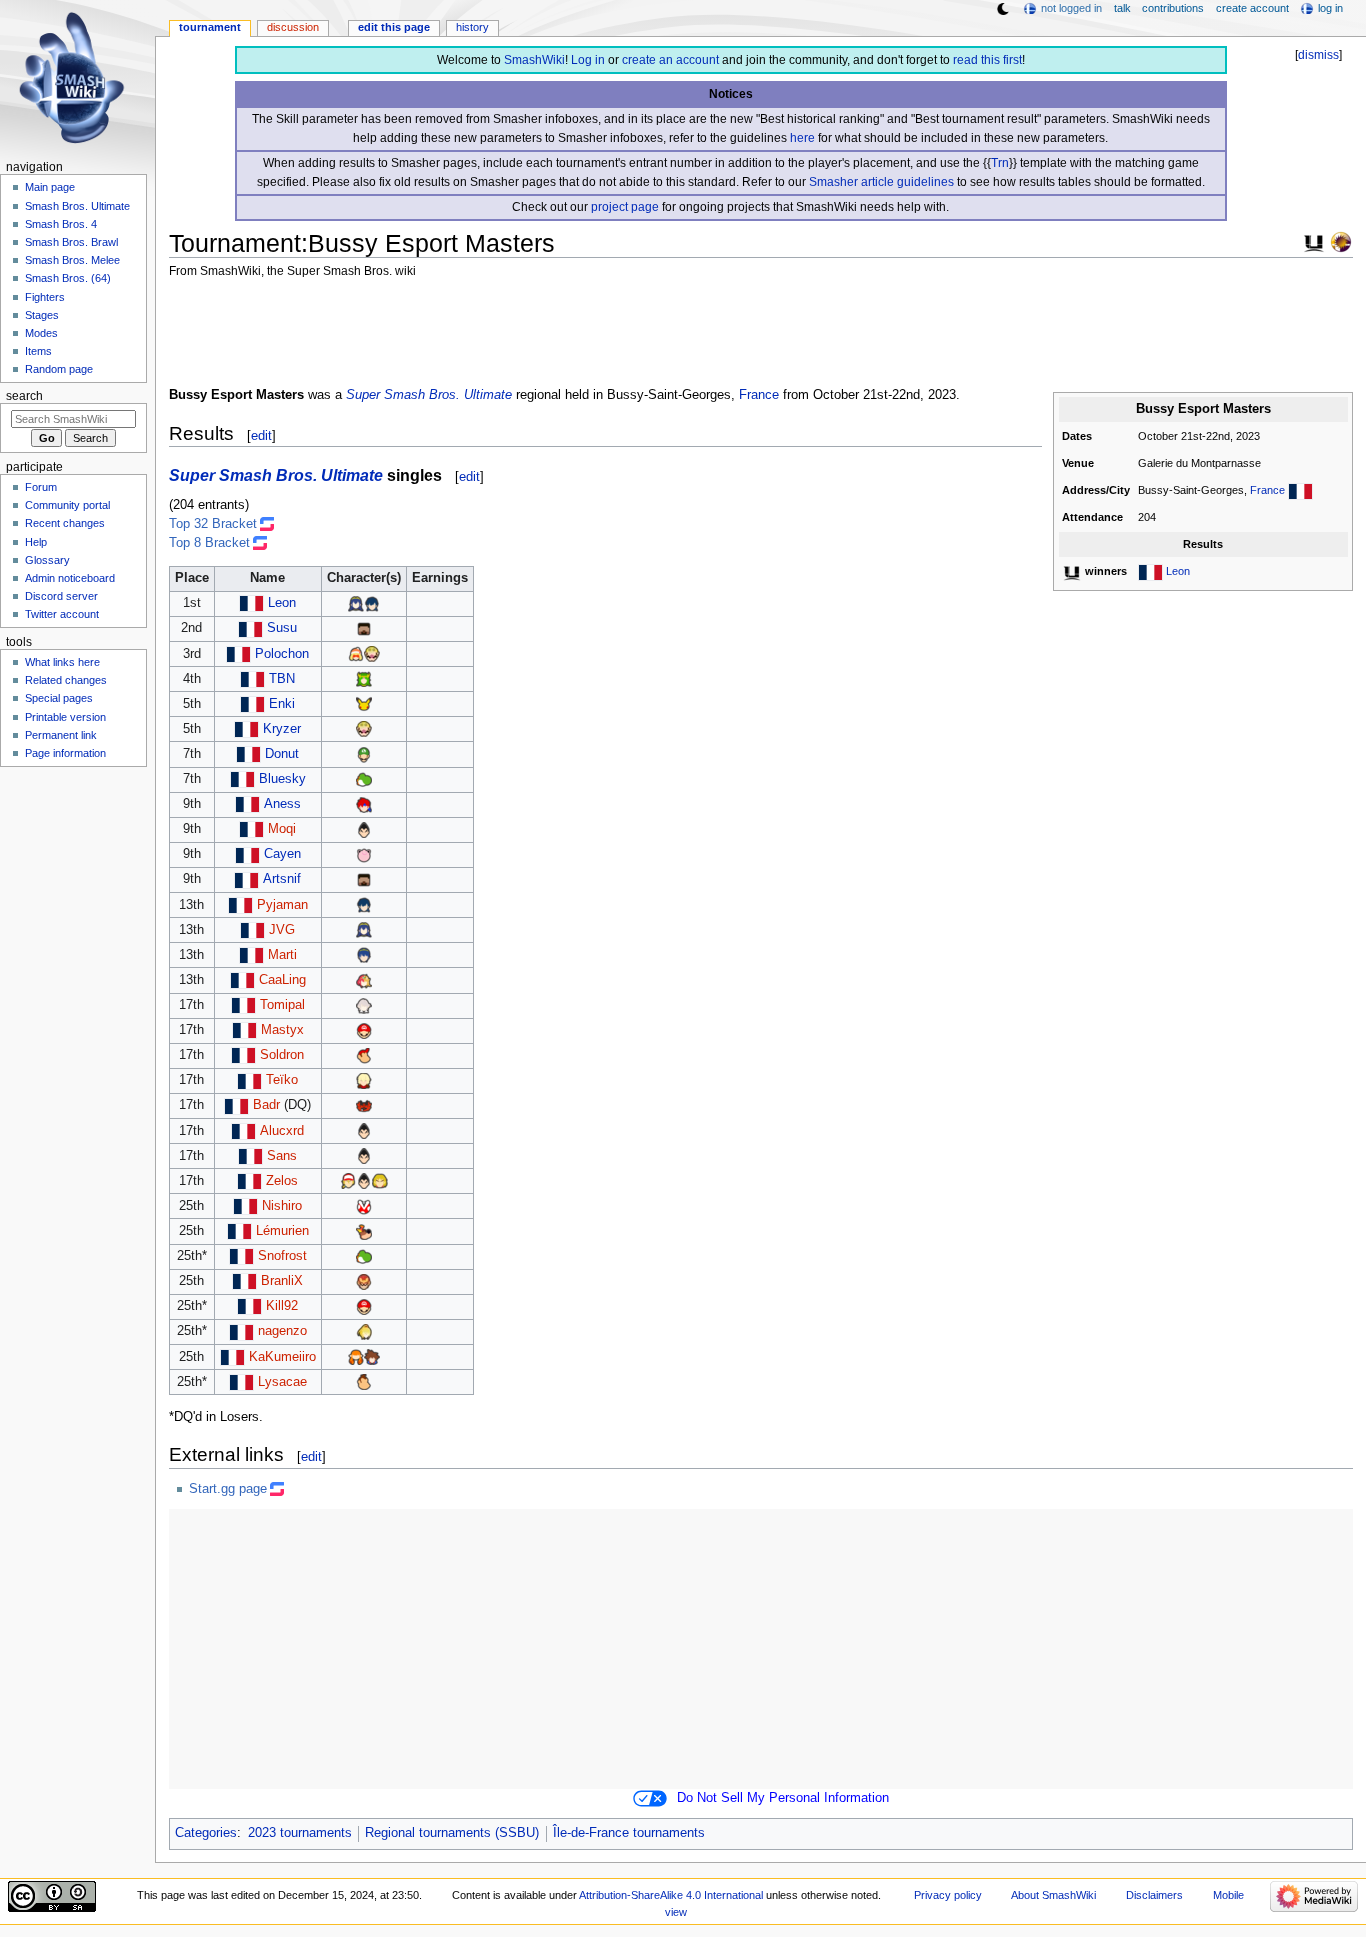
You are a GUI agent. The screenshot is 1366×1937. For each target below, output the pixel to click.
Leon (1178, 571)
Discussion (293, 27)
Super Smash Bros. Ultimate (429, 395)
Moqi (282, 829)
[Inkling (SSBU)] (356, 1357)
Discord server (61, 596)
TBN (282, 679)
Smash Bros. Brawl (71, 242)
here (802, 138)
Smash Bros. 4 (61, 224)
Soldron (282, 1055)
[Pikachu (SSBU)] (364, 704)
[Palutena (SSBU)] (364, 679)
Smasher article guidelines (881, 182)
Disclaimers (1154, 1895)
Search (24, 396)
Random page (59, 369)
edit (261, 435)
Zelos (282, 1181)
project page (625, 207)
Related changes (66, 680)
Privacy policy (948, 1895)
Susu (282, 628)
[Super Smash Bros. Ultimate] (1314, 241)
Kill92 (282, 1306)
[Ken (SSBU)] (380, 1181)
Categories (206, 1833)
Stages (42, 315)
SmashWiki (534, 60)
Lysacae (282, 1382)
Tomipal (282, 1005)
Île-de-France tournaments (629, 1833)
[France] (1300, 490)
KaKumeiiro (282, 1357)
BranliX (282, 1281)
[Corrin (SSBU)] (364, 1005)
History (472, 27)
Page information (65, 753)
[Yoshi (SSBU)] (364, 779)
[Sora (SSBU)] (372, 1357)
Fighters (45, 297)
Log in (588, 60)
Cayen (282, 854)
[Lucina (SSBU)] (356, 603)
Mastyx (282, 1030)
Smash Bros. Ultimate (77, 206)
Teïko (282, 1080)
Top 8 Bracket (209, 543)
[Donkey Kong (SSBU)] (364, 1382)
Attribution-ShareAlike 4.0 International (671, 1895)
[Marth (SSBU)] (364, 955)
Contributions (1173, 8)
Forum (41, 487)
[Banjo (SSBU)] (364, 1231)
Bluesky (282, 779)
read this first (987, 60)
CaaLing (282, 980)
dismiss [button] (1318, 55)
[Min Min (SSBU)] (356, 654)
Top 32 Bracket (213, 524)
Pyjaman (282, 905)
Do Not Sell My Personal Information (783, 1798)
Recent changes (65, 523)
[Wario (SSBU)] (372, 654)
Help (36, 542)
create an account (670, 60)
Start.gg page (228, 1489)
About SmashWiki (1053, 1895)
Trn (1000, 163)
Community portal (67, 505)
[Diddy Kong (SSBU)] (364, 1055)
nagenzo (282, 1331)
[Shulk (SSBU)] (364, 1080)
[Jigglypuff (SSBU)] (364, 854)
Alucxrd (282, 1131)
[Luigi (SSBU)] (364, 754)
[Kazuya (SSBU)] (364, 829)
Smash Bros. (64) (68, 278)
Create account (1252, 8)
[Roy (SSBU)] (364, 804)
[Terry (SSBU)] (348, 1181)
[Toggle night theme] (1003, 9)
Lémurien (282, 1231)
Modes (41, 333)
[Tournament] (1341, 241)
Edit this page (394, 27)
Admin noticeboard (70, 578)
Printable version (65, 717)
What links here (62, 662)
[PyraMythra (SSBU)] (364, 980)
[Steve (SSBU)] (364, 628)
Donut (282, 754)
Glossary (47, 560)
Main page (50, 187)
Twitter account (62, 614)
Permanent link (61, 735)
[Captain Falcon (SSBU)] (364, 1281)
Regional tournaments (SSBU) (452, 1833)
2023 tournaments (300, 1833)
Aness (282, 804)
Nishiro (282, 1206)
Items (38, 351)
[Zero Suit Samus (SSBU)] (364, 1331)
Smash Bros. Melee (72, 260)
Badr (266, 1105)
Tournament (210, 27)
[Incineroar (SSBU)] (364, 1105)
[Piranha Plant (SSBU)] (364, 1206)
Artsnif (282, 879)
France (1267, 490)
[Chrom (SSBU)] (372, 603)
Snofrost (282, 1256)
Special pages (59, 698)
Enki (282, 704)
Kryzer (282, 729)
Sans (282, 1156)
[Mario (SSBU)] (364, 1030)
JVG (282, 930)
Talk (1122, 8)
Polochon (282, 654)
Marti (282, 955)
